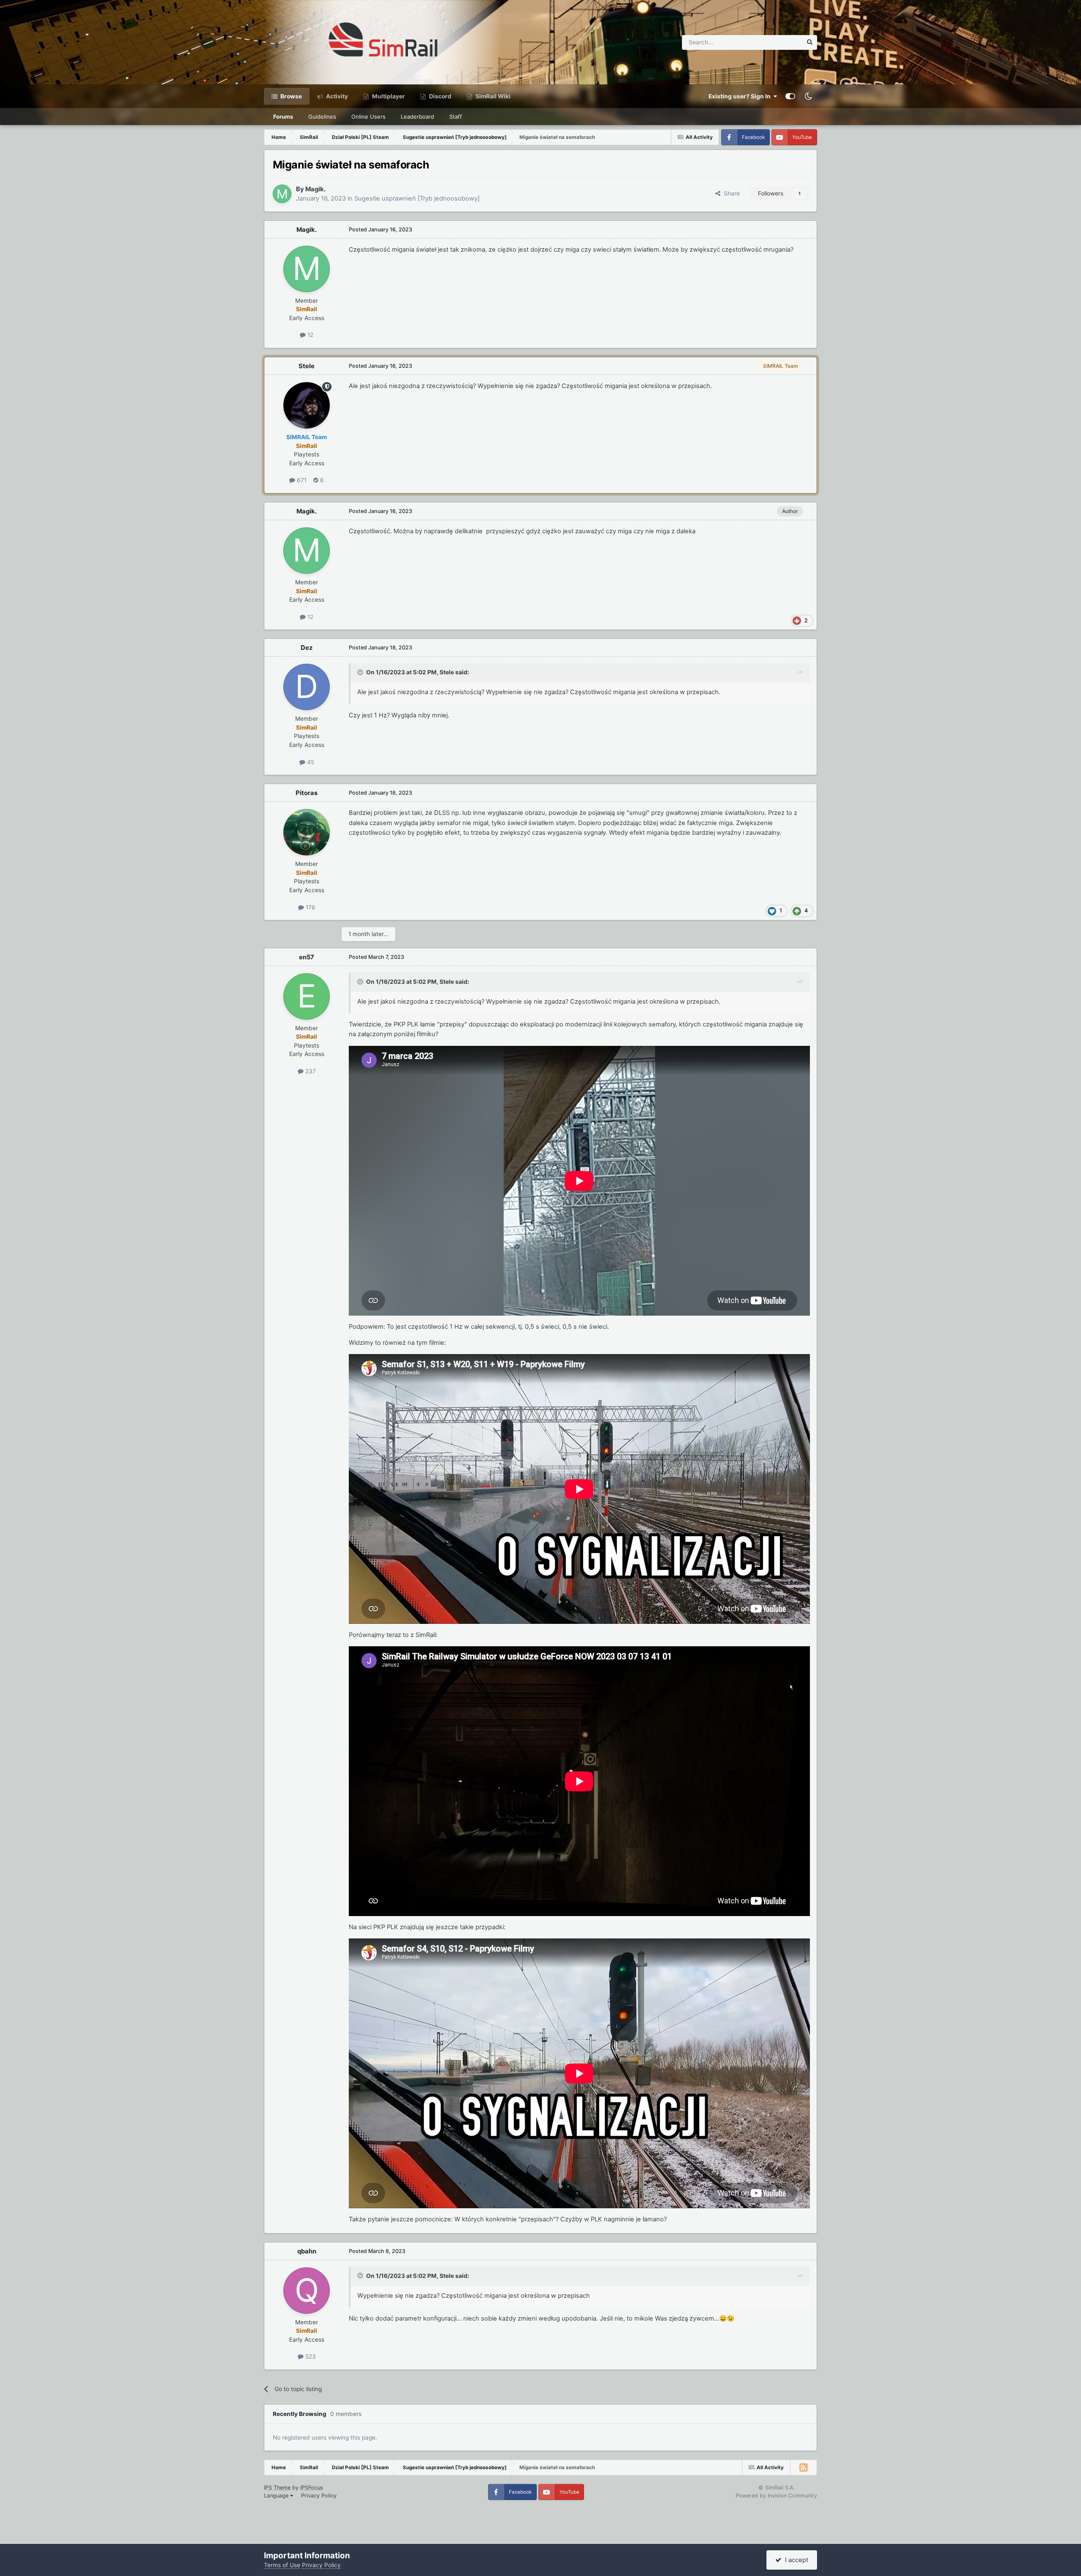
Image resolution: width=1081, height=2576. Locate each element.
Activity (336, 96)
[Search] (810, 42)
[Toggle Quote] (361, 672)
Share (730, 193)
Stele (307, 366)
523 (310, 2356)
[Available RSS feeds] (804, 2467)
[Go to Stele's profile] (307, 405)
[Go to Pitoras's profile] (307, 832)
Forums (283, 117)
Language (277, 2496)
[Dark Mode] (808, 96)
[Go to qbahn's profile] (307, 2291)
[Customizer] (790, 96)
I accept (795, 2560)
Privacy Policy (319, 2496)
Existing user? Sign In (741, 96)
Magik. (315, 189)
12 (310, 335)
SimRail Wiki (492, 96)
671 (301, 480)
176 (310, 907)
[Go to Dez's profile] (307, 687)
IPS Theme (277, 2488)
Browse (291, 96)
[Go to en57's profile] (307, 996)
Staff (456, 117)
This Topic (777, 42)
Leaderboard (417, 117)
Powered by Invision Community (776, 2496)
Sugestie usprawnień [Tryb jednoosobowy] (417, 198)
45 (310, 762)
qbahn (307, 2251)
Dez (307, 648)
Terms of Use (282, 2565)
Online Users (368, 117)
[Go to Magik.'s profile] (282, 194)
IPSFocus (312, 2488)
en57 (307, 957)
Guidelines (322, 117)
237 (310, 1071)
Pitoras (307, 793)
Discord (440, 96)
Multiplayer (388, 96)
